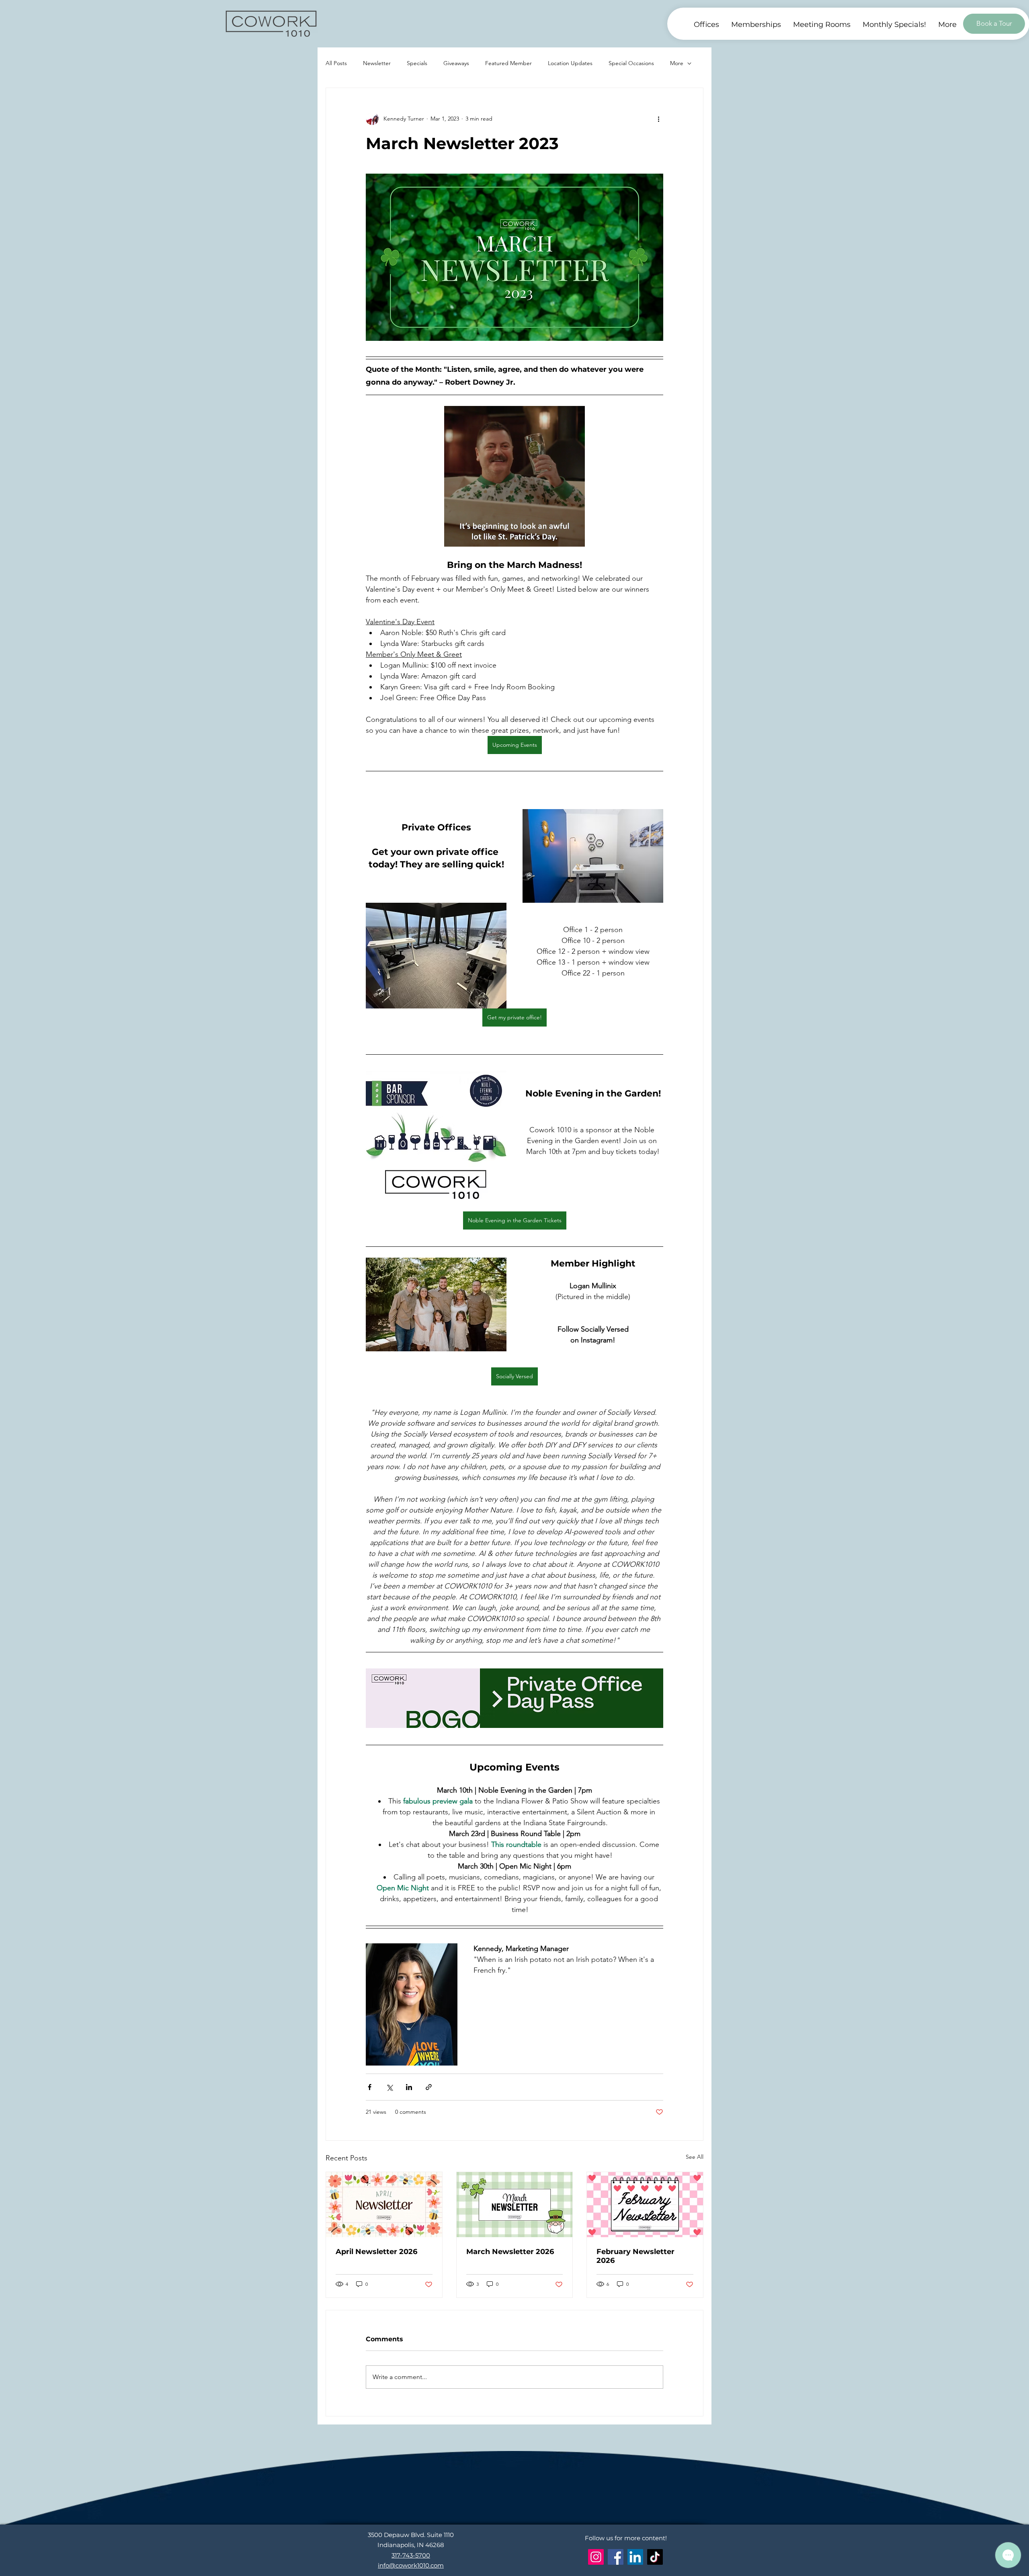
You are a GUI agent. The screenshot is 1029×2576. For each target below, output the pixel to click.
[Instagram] (596, 2557)
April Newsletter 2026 (376, 2252)
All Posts (336, 63)
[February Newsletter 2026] (645, 2205)
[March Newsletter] (515, 2205)
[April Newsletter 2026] (384, 2205)
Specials (417, 63)
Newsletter (377, 63)
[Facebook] (616, 2557)
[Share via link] (429, 2087)
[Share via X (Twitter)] (389, 2087)
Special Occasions (631, 63)
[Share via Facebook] (370, 2087)
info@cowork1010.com (411, 2565)
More (677, 63)
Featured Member (508, 63)
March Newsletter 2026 (510, 2252)
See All (695, 2157)
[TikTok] (655, 2557)
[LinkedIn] (635, 2557)
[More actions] (658, 119)
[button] (947, 25)
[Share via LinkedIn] (409, 2087)
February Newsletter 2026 (635, 2256)
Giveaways (456, 63)
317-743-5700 (411, 2555)
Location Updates (570, 63)
